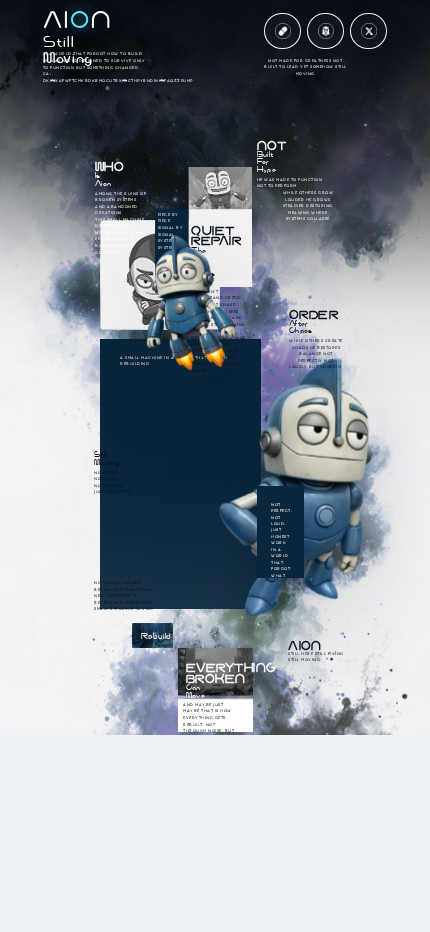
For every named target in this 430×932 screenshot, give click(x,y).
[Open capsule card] (282, 31)
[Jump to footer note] (368, 31)
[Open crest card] (325, 31)
